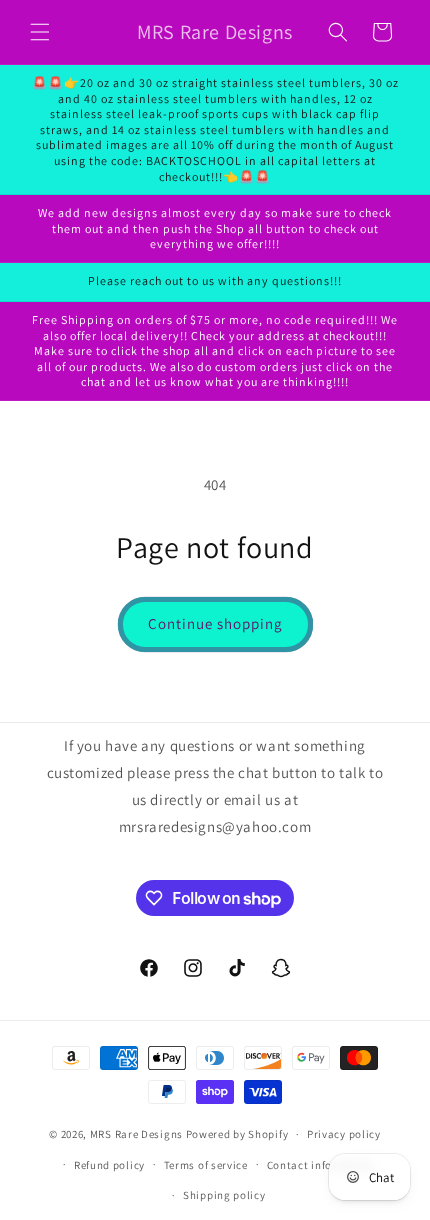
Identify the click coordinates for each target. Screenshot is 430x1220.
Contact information (321, 1165)
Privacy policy (344, 1134)
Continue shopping (215, 623)
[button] (40, 32)
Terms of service (206, 1165)
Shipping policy (224, 1195)
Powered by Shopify (237, 1134)
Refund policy (109, 1165)
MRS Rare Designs (136, 1134)
